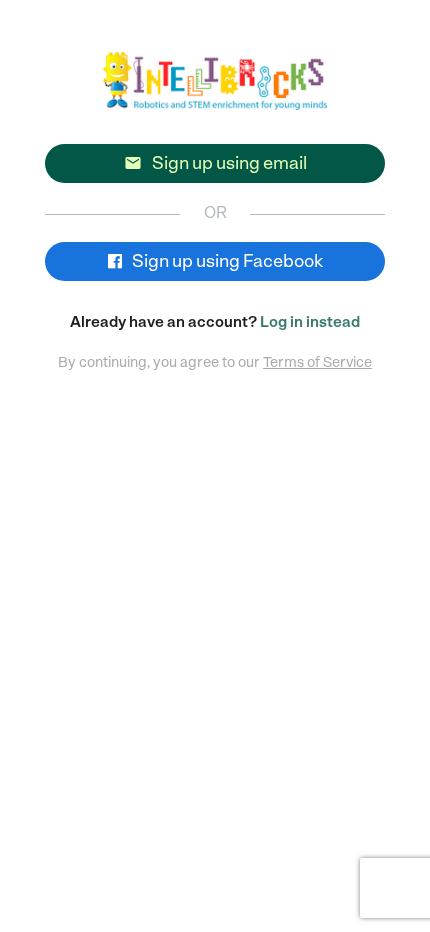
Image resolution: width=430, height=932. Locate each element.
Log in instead (310, 322)
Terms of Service (317, 362)
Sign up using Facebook (226, 261)
